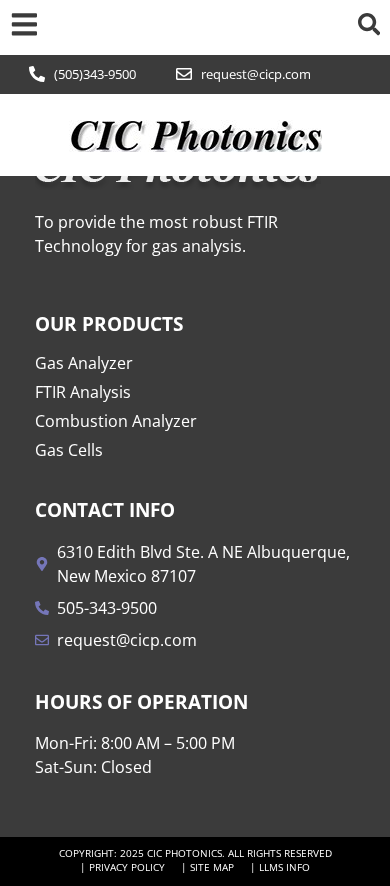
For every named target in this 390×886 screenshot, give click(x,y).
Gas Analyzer (84, 363)
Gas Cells (69, 450)
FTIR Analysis (83, 392)
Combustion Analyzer (116, 421)
